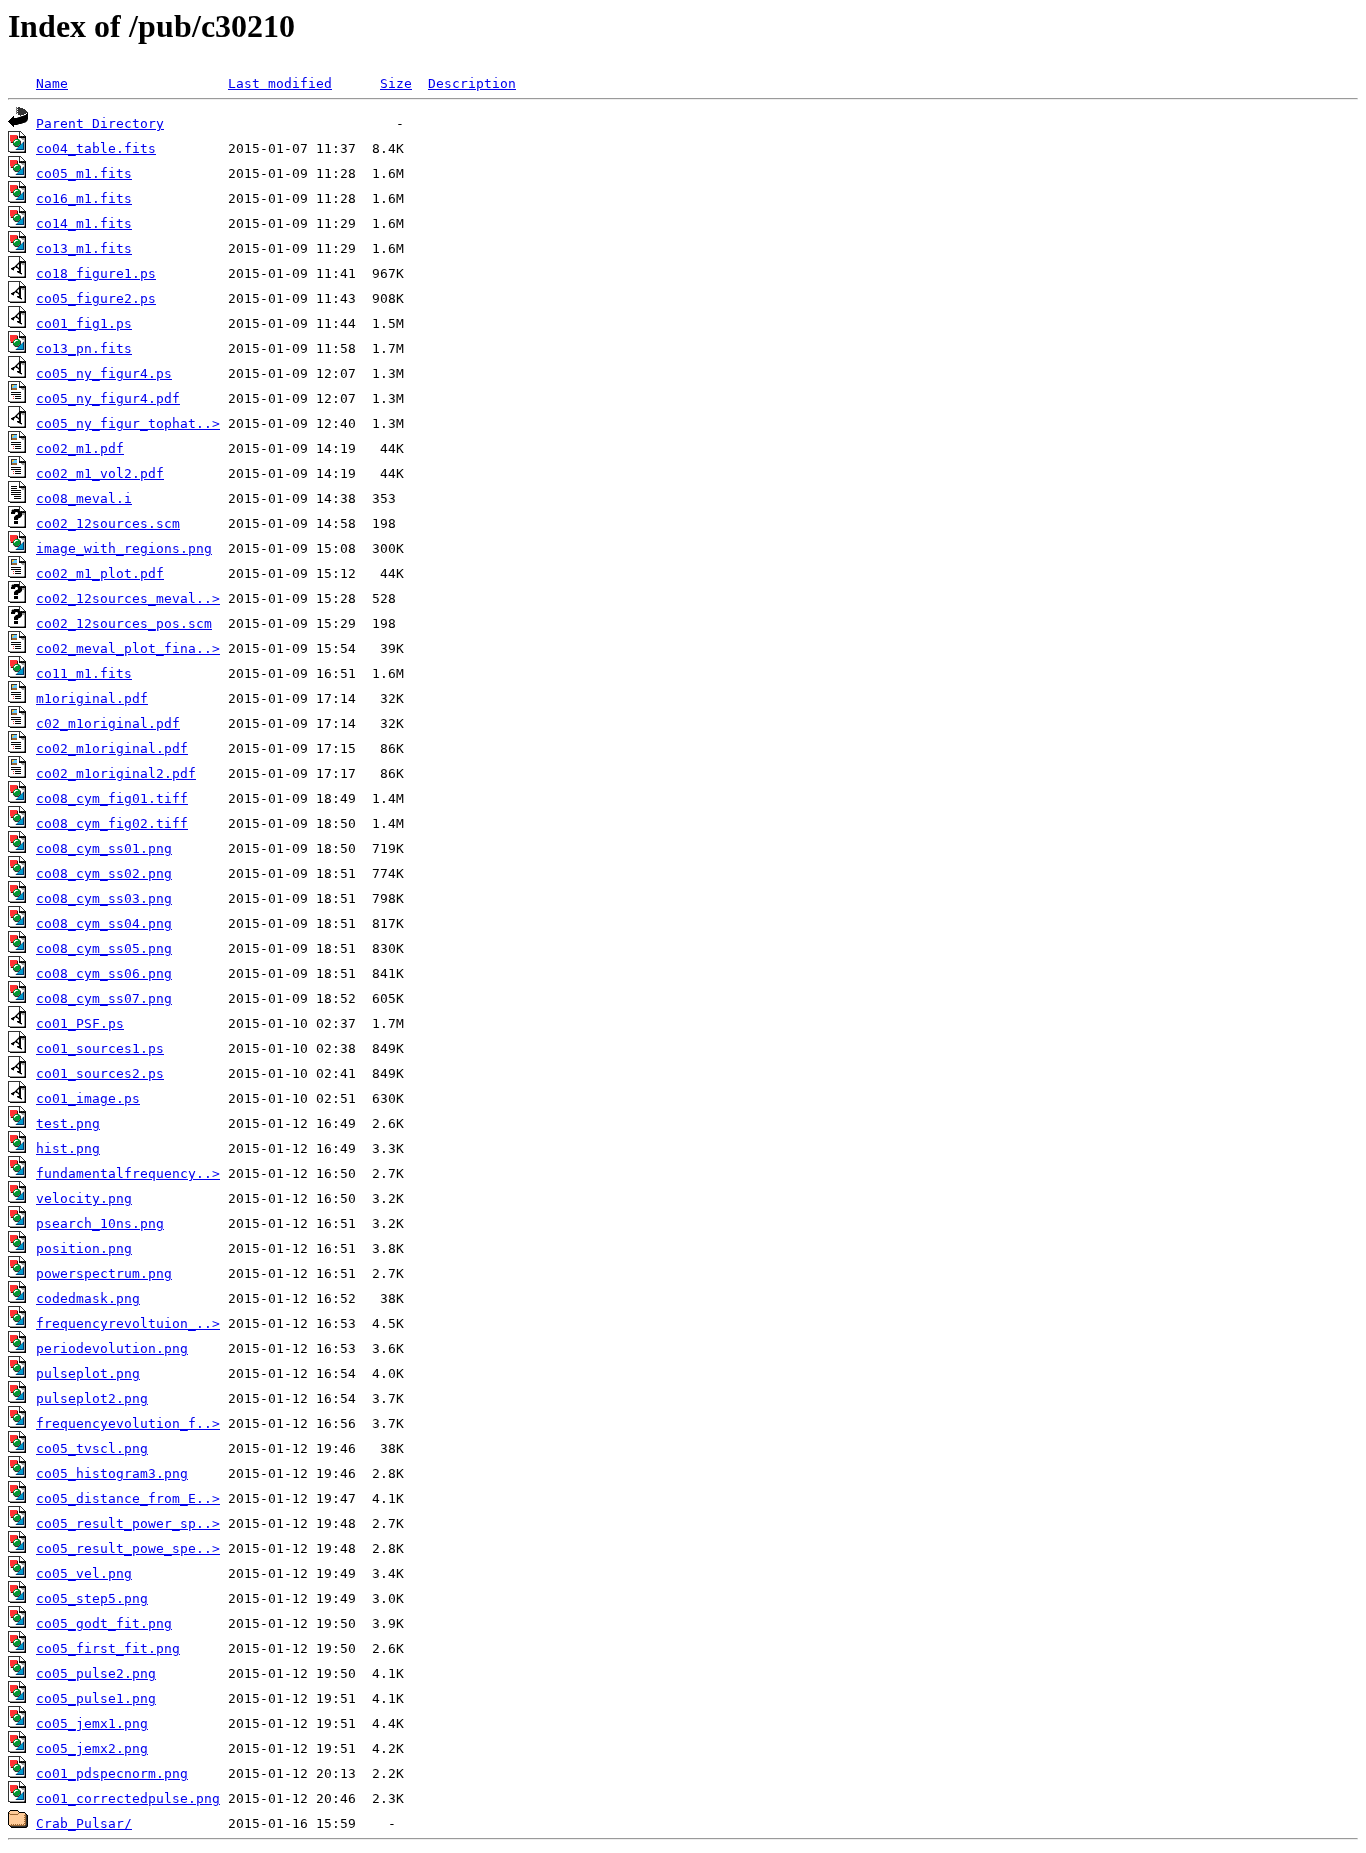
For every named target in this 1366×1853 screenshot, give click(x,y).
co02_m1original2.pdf (116, 773)
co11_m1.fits (84, 673)
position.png (84, 1248)
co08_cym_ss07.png (104, 998)
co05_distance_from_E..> (128, 1498)
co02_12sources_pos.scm (124, 623)
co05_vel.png (84, 1573)
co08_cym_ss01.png (104, 848)
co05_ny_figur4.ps (104, 373)
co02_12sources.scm (108, 523)
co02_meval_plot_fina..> (128, 648)
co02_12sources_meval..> (128, 598)
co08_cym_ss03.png (104, 898)
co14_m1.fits (84, 223)
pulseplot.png (88, 1373)
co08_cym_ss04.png (104, 923)
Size (396, 83)
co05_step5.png (92, 1598)
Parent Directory (100, 123)
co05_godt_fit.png (104, 1623)
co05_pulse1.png (96, 1698)
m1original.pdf (92, 698)
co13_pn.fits (84, 348)
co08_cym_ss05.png (104, 948)
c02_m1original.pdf (108, 723)
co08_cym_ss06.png (104, 973)
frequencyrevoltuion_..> (128, 1323)
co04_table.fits (96, 148)
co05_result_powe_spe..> (128, 1548)
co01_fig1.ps (84, 323)
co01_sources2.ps (100, 1073)
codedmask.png (88, 1298)
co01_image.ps (88, 1098)
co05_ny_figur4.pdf (108, 398)
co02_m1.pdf (80, 448)
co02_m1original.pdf (112, 748)
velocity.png (84, 1198)
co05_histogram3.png (112, 1473)
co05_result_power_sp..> (128, 1523)
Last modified (280, 83)
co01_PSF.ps (80, 1023)
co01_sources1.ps (100, 1048)
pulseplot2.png (92, 1398)
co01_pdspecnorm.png (112, 1773)
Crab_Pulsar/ (84, 1823)
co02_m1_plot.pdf (100, 573)
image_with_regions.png (124, 548)
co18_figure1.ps (96, 273)
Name (52, 83)
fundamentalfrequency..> (128, 1173)
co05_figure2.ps (96, 298)
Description (472, 83)
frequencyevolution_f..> (128, 1423)
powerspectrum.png (104, 1273)
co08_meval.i (84, 498)
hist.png (68, 1148)
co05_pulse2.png (96, 1673)
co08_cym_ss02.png (104, 873)
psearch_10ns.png (100, 1223)
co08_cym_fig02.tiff (112, 823)
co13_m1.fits (84, 248)
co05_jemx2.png (92, 1748)
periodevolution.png (112, 1348)
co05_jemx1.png (92, 1723)
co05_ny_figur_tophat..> (128, 423)
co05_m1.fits (84, 173)
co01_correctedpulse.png (128, 1798)
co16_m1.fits (84, 198)
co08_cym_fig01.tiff (112, 798)
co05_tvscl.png (92, 1448)
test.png (68, 1123)
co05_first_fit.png (108, 1648)
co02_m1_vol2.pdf (100, 473)
